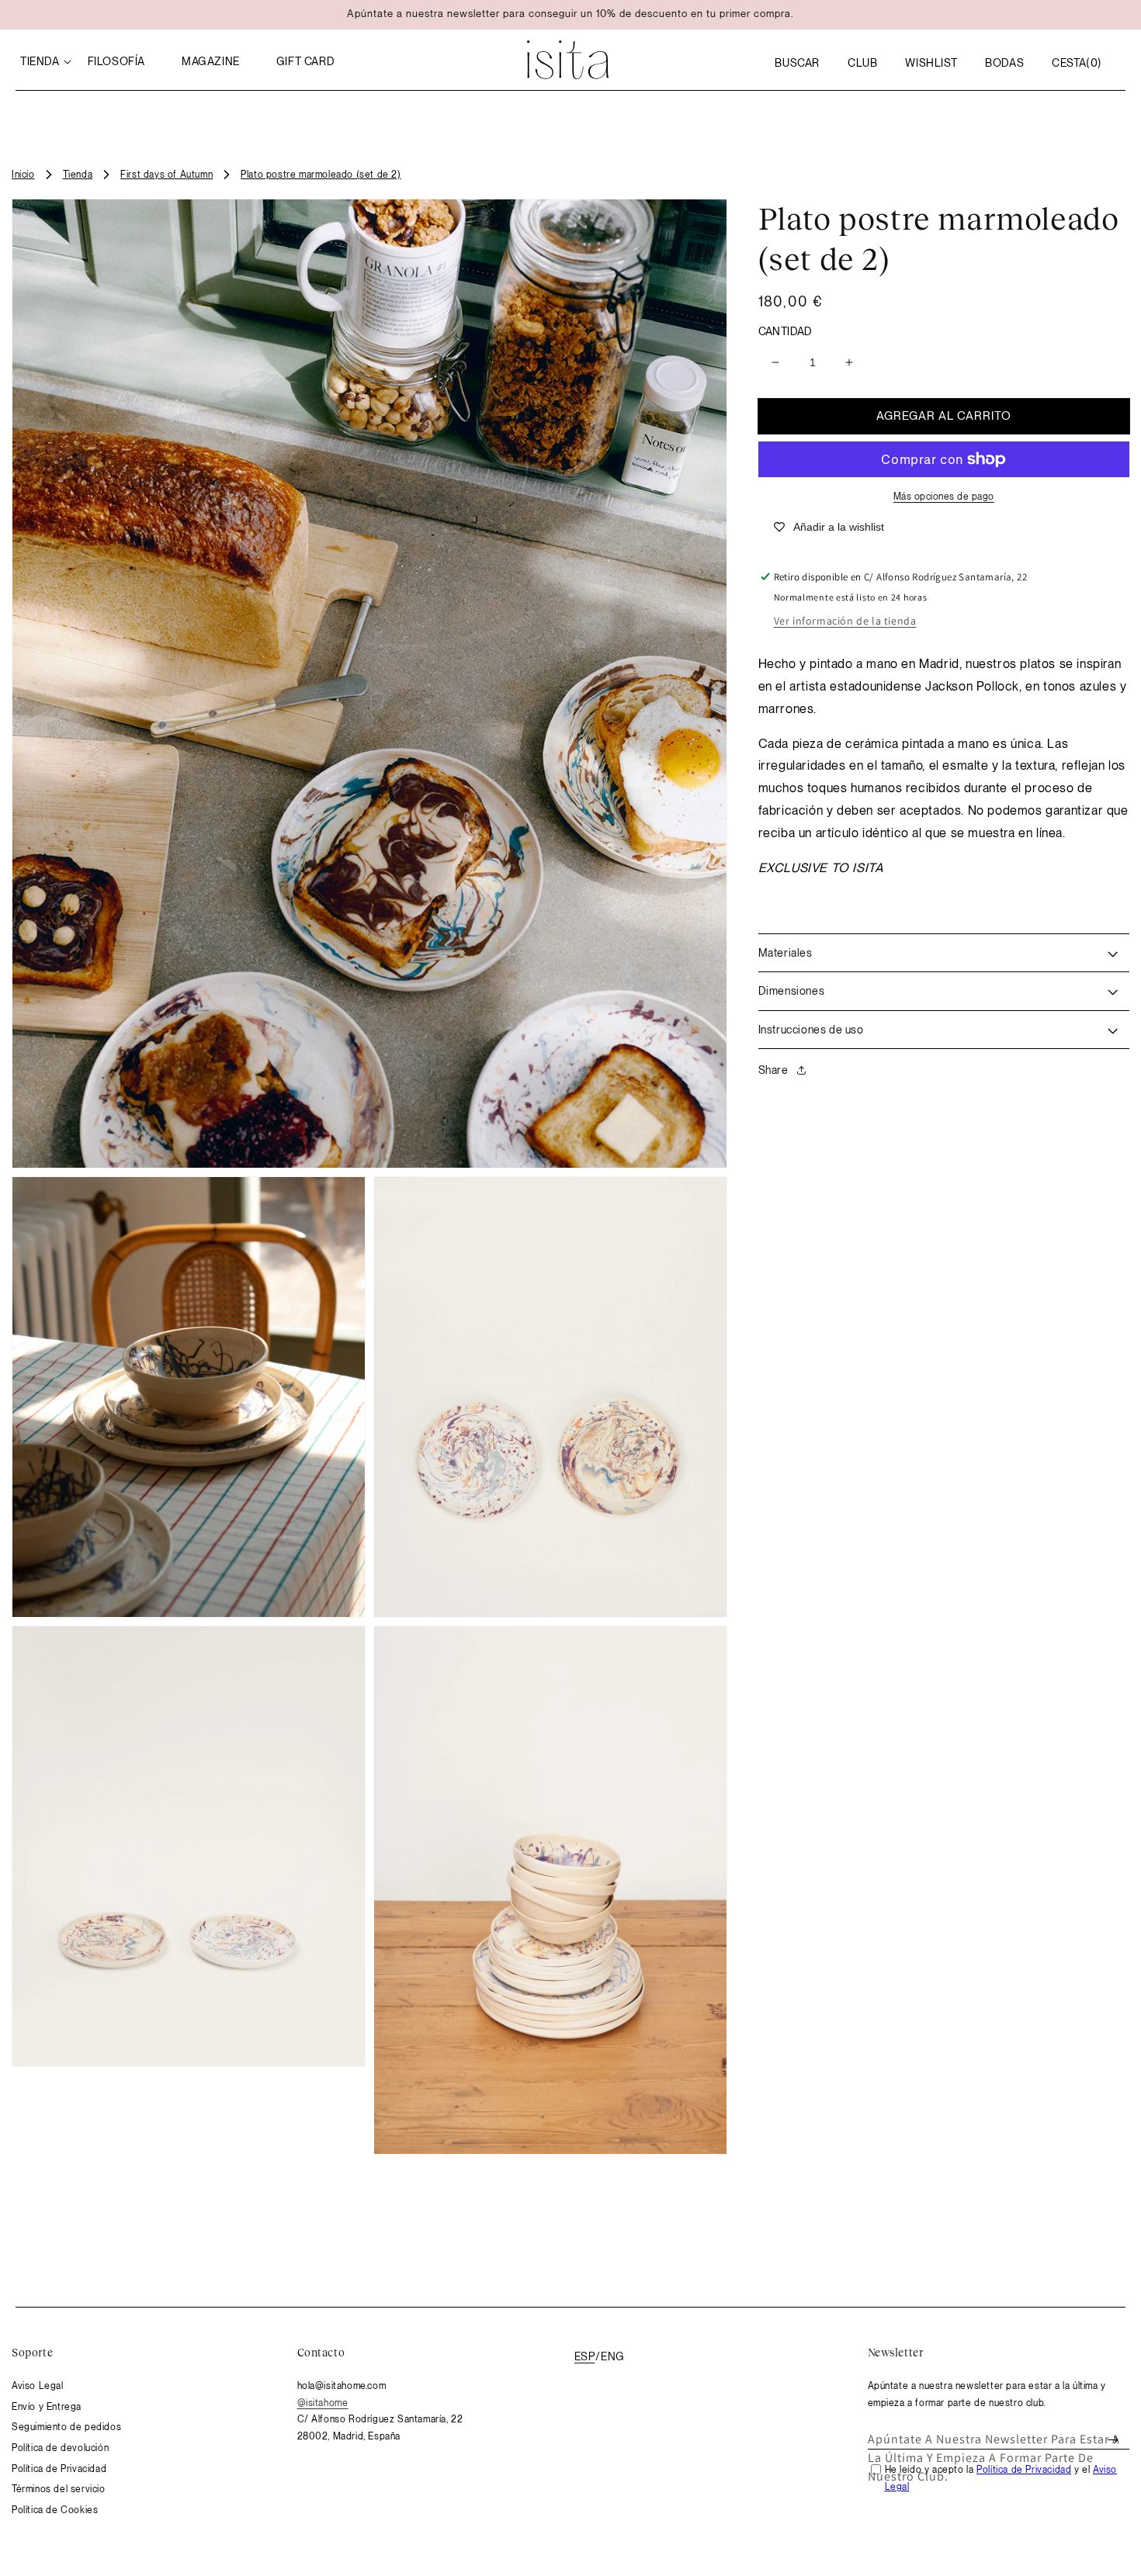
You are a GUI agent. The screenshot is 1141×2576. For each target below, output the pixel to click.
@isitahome (323, 2403)
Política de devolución (60, 2448)
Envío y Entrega (47, 2407)
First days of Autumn (166, 175)
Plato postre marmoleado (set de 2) (321, 175)
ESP (584, 2356)
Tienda (78, 175)
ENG (612, 2356)
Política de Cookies (55, 2510)
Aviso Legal (38, 2386)
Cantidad (786, 331)
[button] (797, 63)
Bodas (1004, 63)
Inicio (23, 175)
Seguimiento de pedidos (66, 2427)
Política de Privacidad (59, 2469)
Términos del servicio (59, 2489)
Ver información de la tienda (845, 621)
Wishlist (931, 63)
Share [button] (773, 1070)
